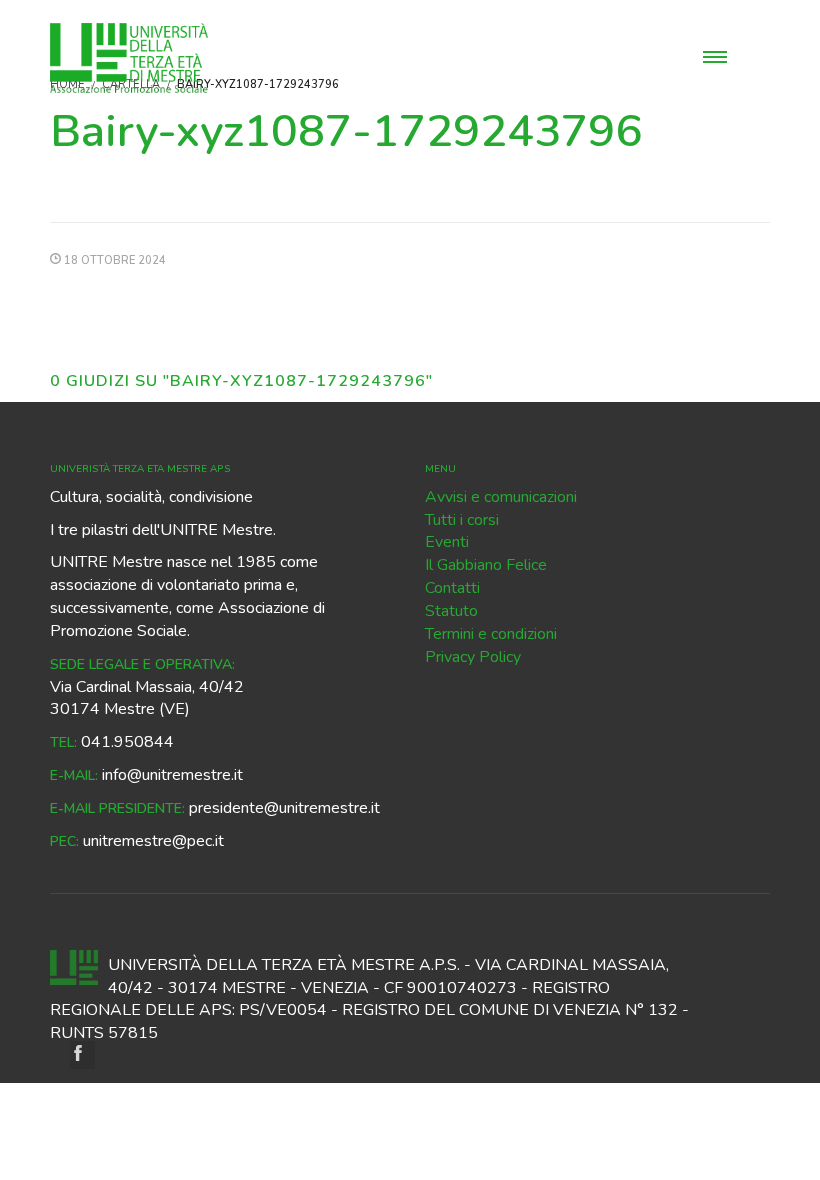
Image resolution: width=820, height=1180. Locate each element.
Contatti (452, 588)
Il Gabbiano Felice (486, 565)
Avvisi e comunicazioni (501, 497)
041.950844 (127, 742)
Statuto (451, 611)
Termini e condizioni (491, 634)
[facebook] (82, 1055)
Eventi (447, 542)
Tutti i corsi (462, 520)
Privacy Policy (473, 657)
